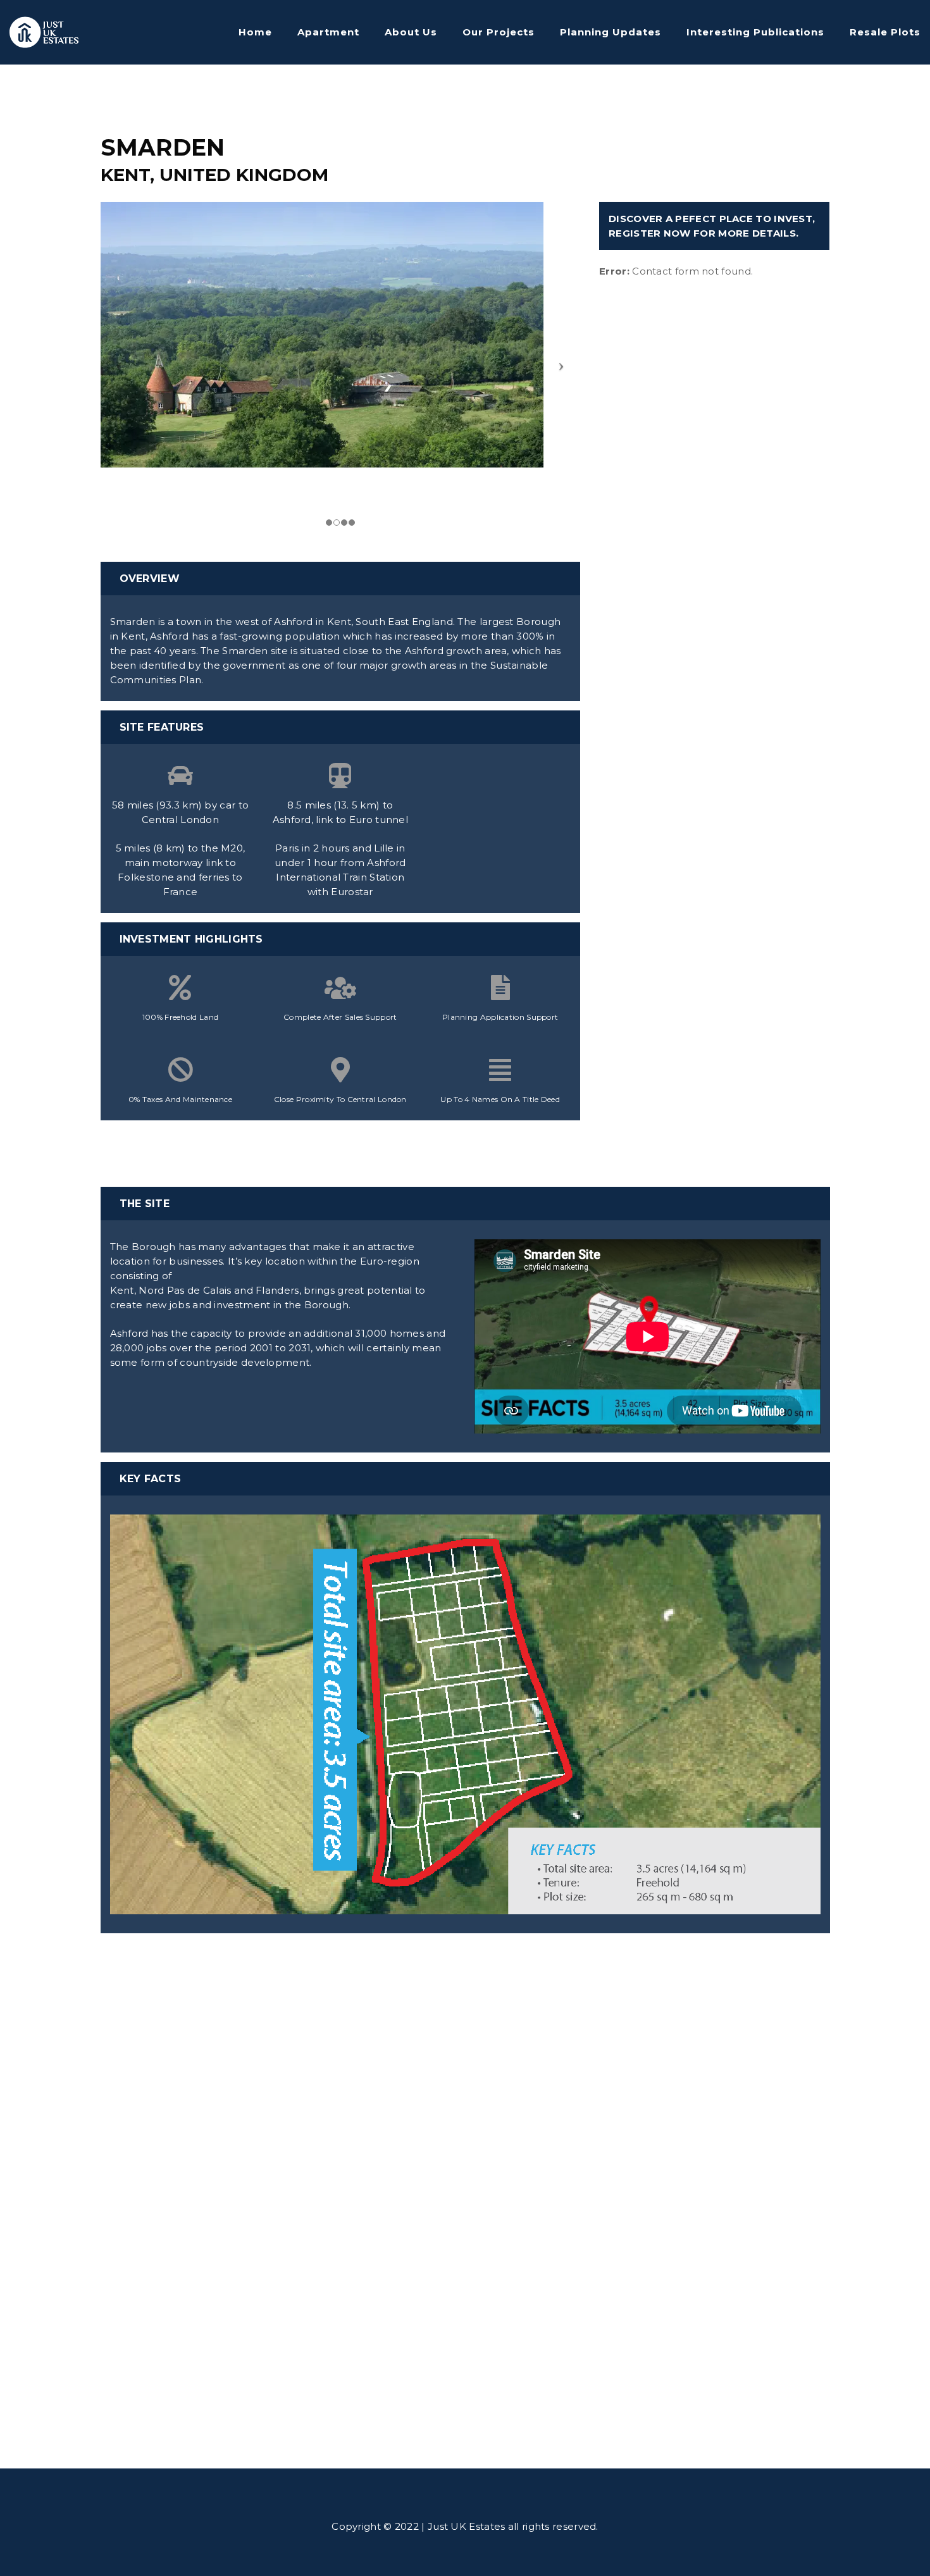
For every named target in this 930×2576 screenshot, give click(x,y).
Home (255, 32)
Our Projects (499, 32)
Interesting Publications (755, 32)
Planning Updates (611, 32)
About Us (411, 32)
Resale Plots (885, 32)
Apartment (328, 32)
